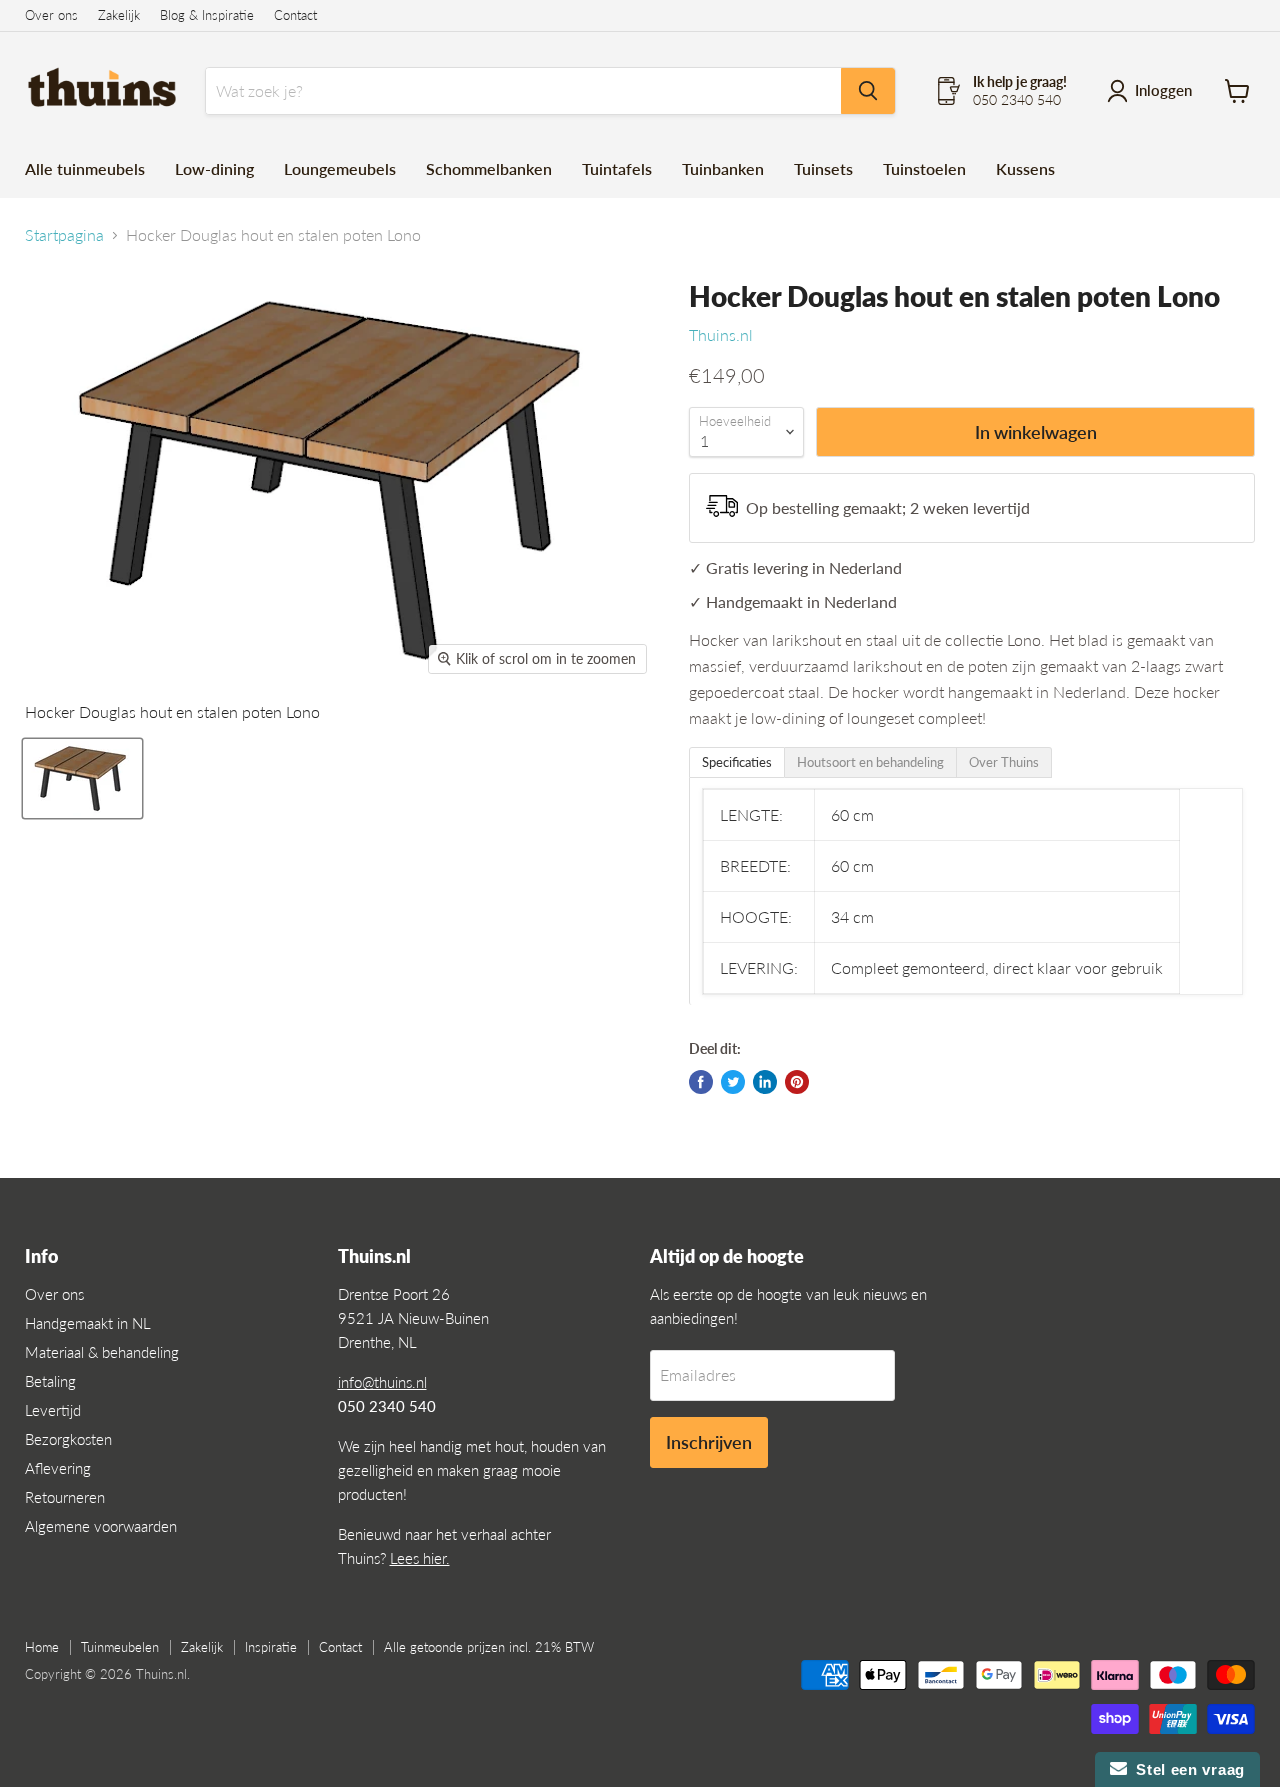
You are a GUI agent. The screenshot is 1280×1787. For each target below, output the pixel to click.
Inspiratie (271, 1647)
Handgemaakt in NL (88, 1323)
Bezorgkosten (68, 1439)
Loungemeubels (340, 168)
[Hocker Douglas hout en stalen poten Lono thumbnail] (82, 778)
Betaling (50, 1381)
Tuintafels (617, 168)
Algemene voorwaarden (101, 1526)
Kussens (1025, 168)
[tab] (737, 762)
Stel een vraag (1186, 1769)
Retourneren (65, 1497)
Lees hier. (420, 1558)
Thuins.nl (721, 334)
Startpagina (64, 235)
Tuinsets (823, 168)
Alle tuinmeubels (85, 168)
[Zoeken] (868, 91)
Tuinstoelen (924, 168)
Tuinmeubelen (120, 1647)
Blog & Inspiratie (207, 15)
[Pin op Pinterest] (797, 1082)
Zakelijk (119, 15)
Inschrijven (709, 1442)
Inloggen (1163, 90)
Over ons (51, 15)
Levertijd (53, 1410)
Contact (295, 15)
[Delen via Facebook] (701, 1082)
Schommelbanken (489, 168)
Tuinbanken (723, 168)
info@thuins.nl (382, 1382)
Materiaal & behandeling (102, 1352)
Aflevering (58, 1468)
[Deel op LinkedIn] (765, 1082)
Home (42, 1647)
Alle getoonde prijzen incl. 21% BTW (489, 1647)
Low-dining (214, 168)
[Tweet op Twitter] (733, 1082)
